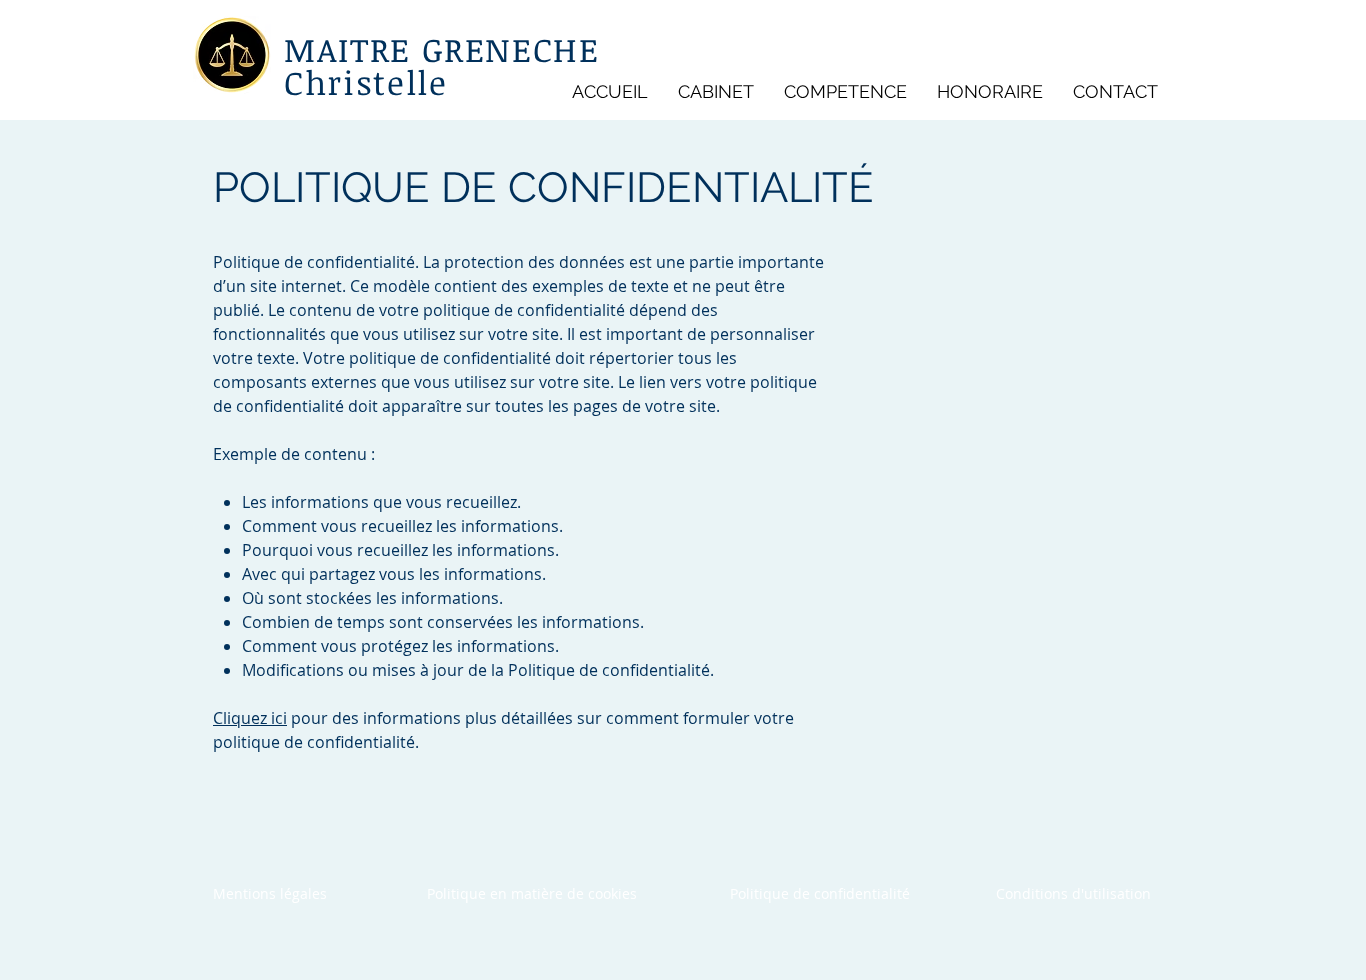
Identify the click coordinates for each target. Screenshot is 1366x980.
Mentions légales (270, 893)
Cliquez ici (250, 718)
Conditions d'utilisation (1073, 893)
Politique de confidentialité (820, 893)
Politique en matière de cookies (534, 893)
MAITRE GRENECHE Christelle (442, 66)
